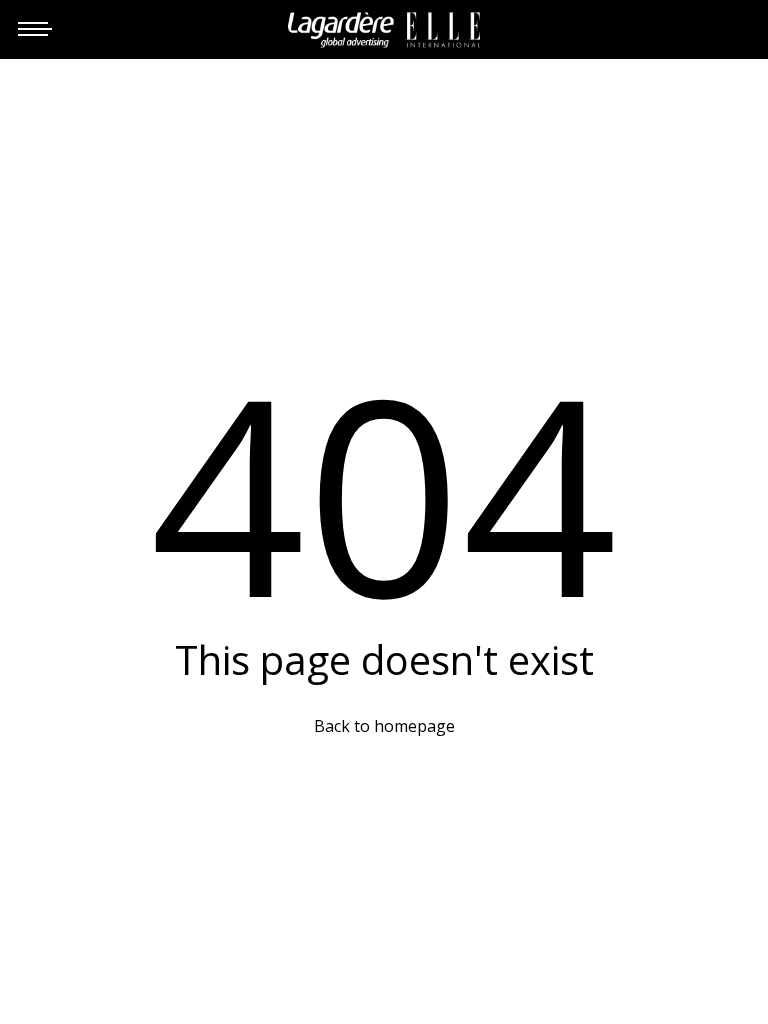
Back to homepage (384, 726)
